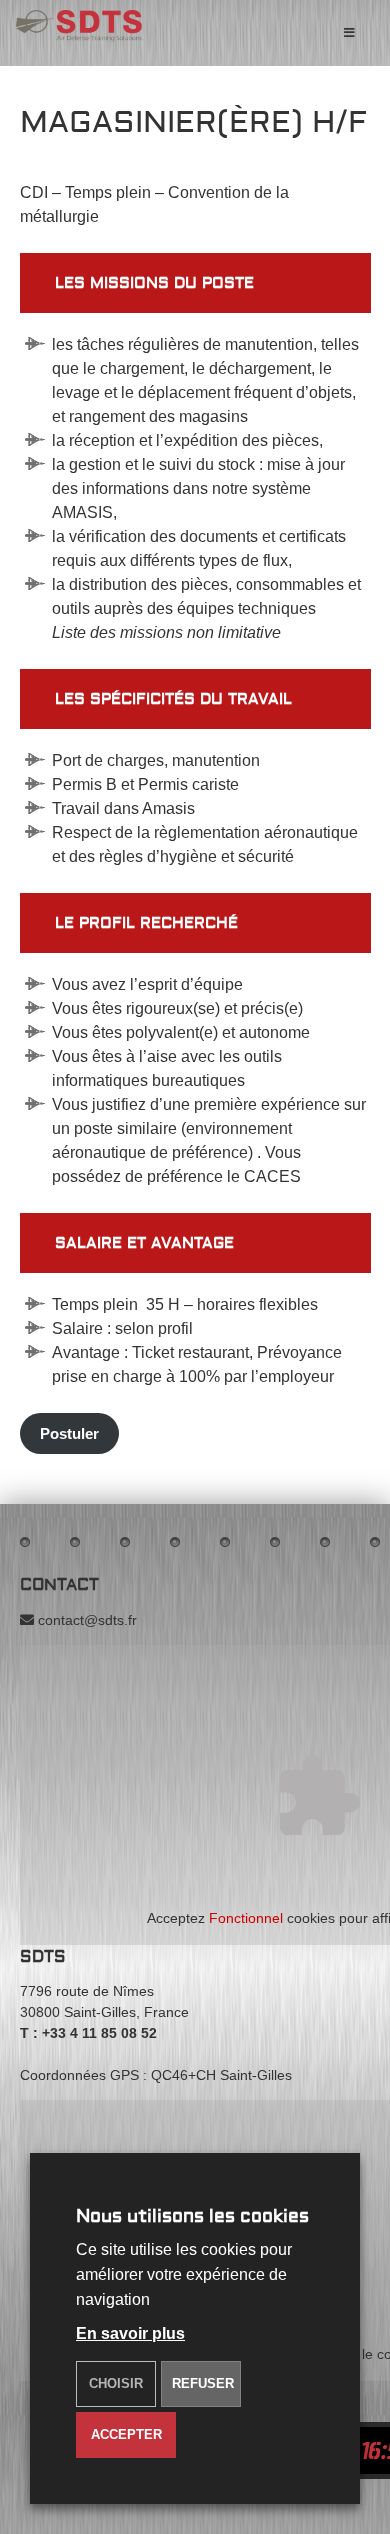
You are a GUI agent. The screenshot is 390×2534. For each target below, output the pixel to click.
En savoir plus (130, 2333)
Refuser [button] (203, 2383)
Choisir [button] (116, 2383)
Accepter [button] (126, 2434)
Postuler (69, 1433)
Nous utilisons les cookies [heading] (192, 2216)
